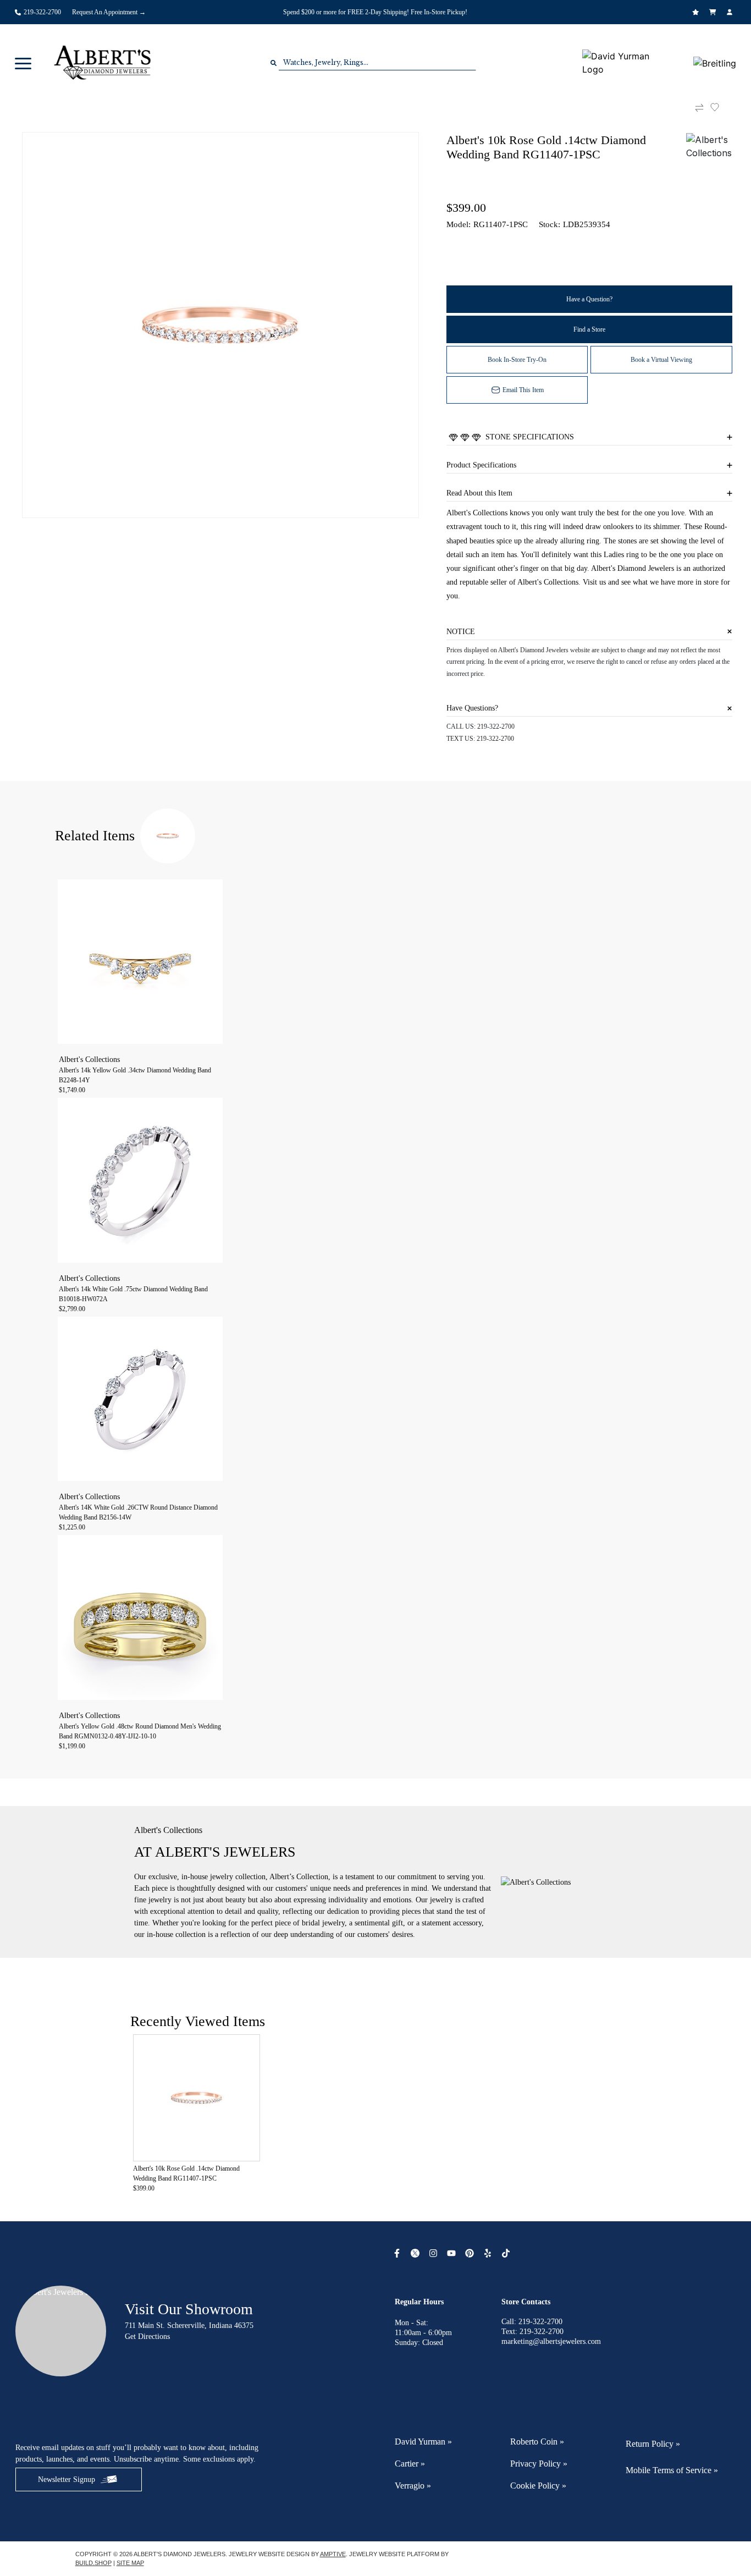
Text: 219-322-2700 (532, 2332)
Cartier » (410, 2464)
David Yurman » (423, 2442)
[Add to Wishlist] (721, 107)
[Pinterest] (471, 2253)
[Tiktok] (507, 2253)
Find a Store (589, 329)
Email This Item (523, 390)
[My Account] (731, 12)
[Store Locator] (519, 4)
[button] (23, 63)
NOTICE (461, 632)
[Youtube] (453, 2253)
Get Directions (147, 2336)
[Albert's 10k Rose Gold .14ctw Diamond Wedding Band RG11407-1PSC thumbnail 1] (220, 325)
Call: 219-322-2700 (532, 2322)
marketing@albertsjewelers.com (551, 2341)
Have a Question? (589, 299)
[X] (416, 2253)
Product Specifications (481, 465)
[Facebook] (398, 2253)
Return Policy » (653, 2444)
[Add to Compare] (699, 108)
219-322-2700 (496, 726)
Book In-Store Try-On (517, 360)
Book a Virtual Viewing (661, 360)
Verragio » (413, 2486)
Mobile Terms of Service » (672, 2470)
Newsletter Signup (67, 2479)
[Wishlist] (697, 12)
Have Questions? (472, 708)
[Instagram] (435, 2253)
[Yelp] (489, 2253)
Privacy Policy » (539, 2464)
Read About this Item (479, 493)
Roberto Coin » (537, 2442)
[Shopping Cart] (714, 12)
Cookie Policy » (538, 2486)
